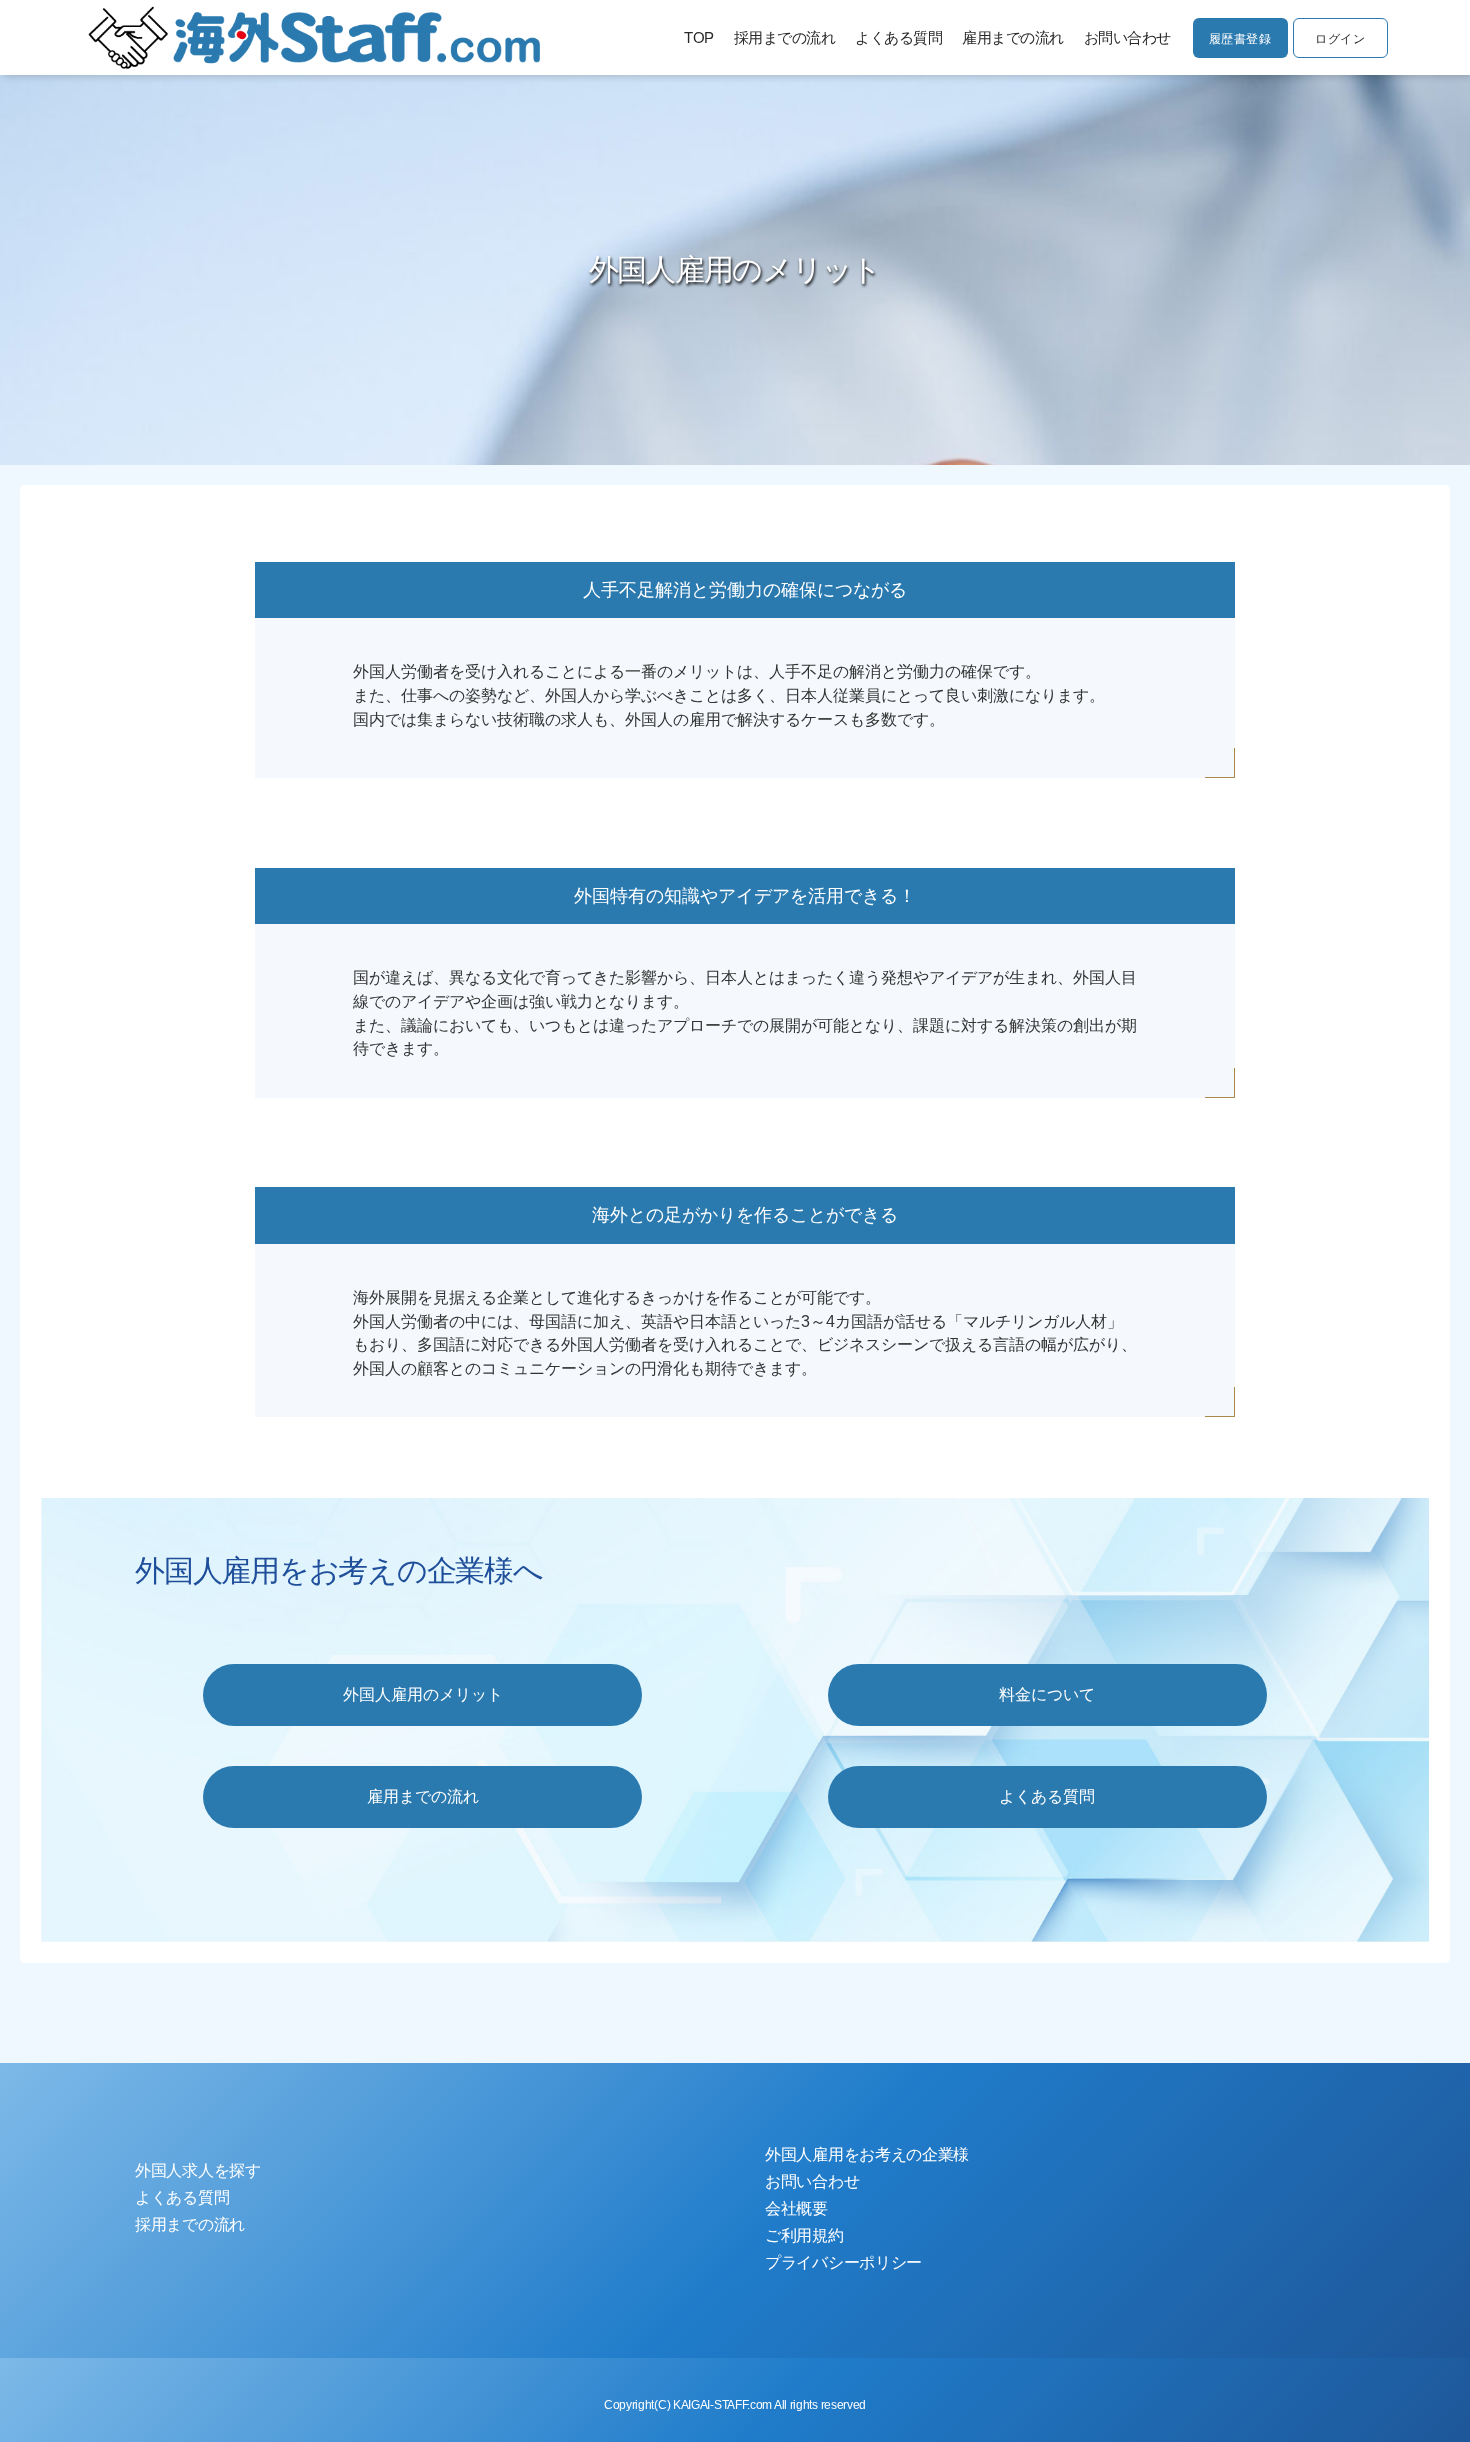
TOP (699, 37)
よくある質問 (898, 37)
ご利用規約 (804, 2235)
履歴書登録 (1240, 39)
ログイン (1340, 39)
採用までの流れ (785, 37)
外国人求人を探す (198, 2170)
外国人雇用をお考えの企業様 (867, 2154)
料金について (1047, 1694)
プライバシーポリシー (843, 2262)
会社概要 (796, 2208)
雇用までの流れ (1013, 37)
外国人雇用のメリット (423, 1694)
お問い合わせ (1127, 37)
